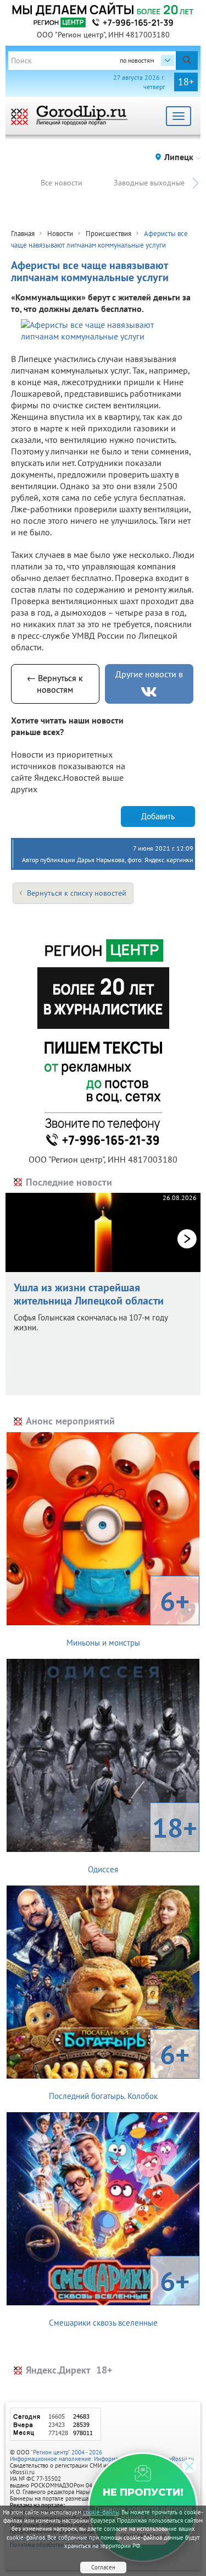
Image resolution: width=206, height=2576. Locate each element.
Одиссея (143, 1842)
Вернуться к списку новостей (77, 893)
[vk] (149, 692)
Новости (60, 234)
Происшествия (108, 234)
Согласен (103, 2567)
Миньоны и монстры (128, 1615)
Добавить (158, 816)
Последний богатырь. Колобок (119, 2069)
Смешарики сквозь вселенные (119, 2295)
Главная (23, 234)
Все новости (62, 183)
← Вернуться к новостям (55, 684)
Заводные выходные (149, 183)
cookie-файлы (101, 2512)
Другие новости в (149, 674)
